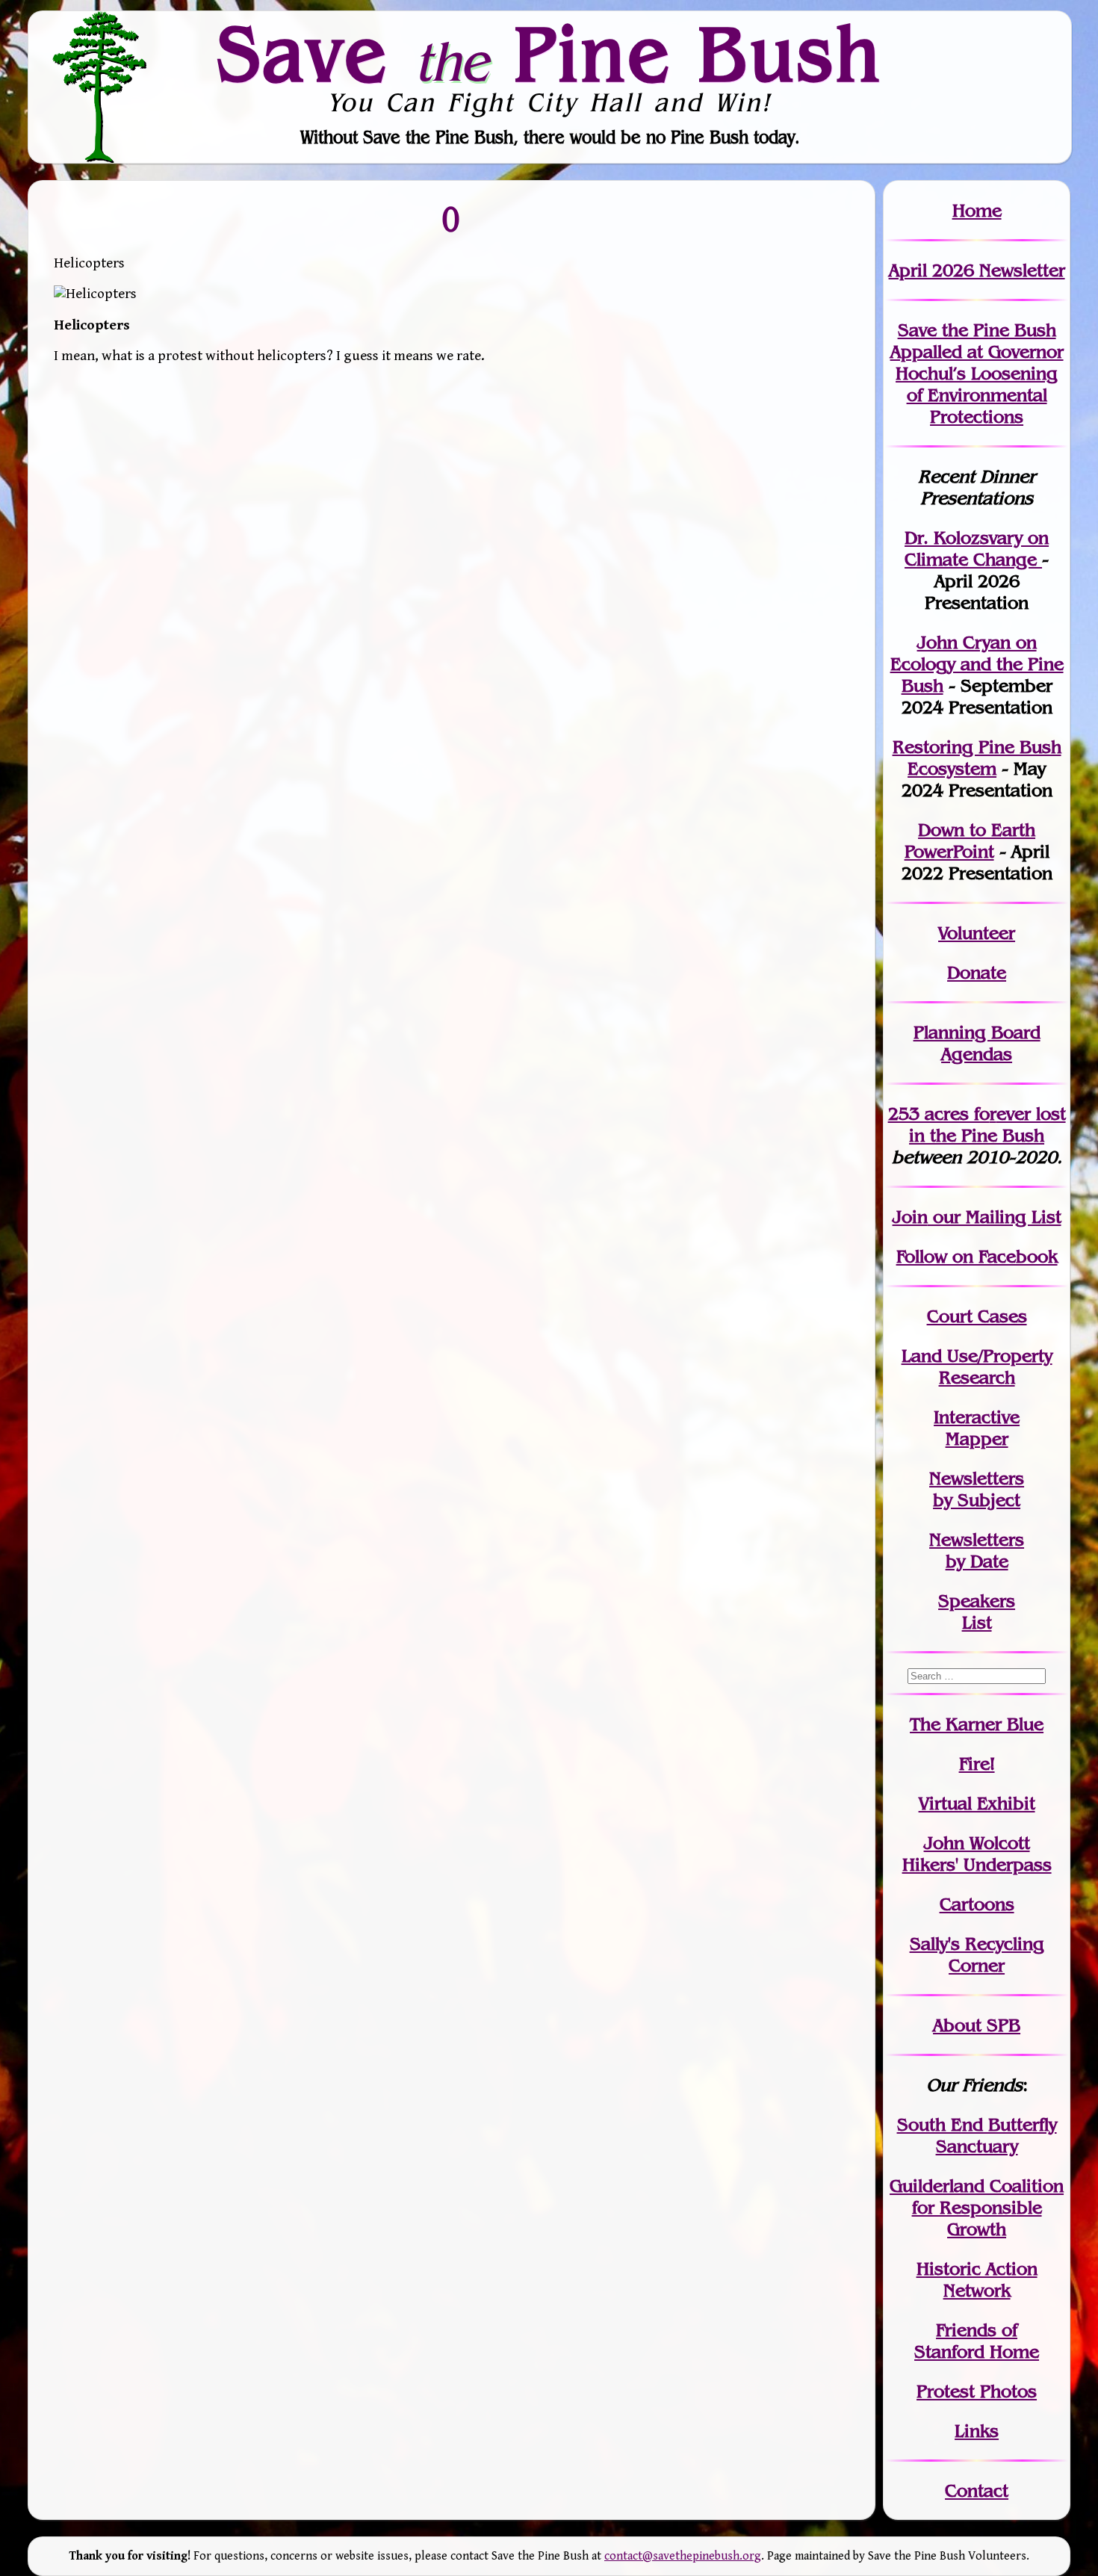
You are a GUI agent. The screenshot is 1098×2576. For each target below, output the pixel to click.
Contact (977, 2490)
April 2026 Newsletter (977, 270)
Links (977, 2431)
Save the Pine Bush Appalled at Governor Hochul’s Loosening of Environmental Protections (977, 373)
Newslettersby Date (977, 1550)
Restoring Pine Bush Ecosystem (977, 758)
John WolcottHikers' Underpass (977, 1854)
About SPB (977, 2025)
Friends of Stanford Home (977, 2341)
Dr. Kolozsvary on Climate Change (977, 548)
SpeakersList (977, 1611)
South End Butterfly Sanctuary (977, 2135)
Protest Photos (977, 2391)
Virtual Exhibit (977, 1803)
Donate (977, 972)
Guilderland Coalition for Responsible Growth (977, 2207)
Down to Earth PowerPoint (970, 840)
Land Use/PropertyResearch (977, 1366)
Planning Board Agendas (977, 1043)
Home (977, 210)
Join (910, 1217)
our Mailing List (995, 1217)
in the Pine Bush (987, 1124)
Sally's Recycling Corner (977, 1954)
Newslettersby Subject (977, 1489)
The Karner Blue (977, 1724)
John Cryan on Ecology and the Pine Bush (977, 664)
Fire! (977, 1764)
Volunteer (977, 933)
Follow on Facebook (977, 1256)
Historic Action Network (977, 2279)
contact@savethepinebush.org (683, 2556)
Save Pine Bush (550, 53)
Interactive (977, 1417)
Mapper (977, 1439)
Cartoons (977, 1904)
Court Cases (977, 1316)
